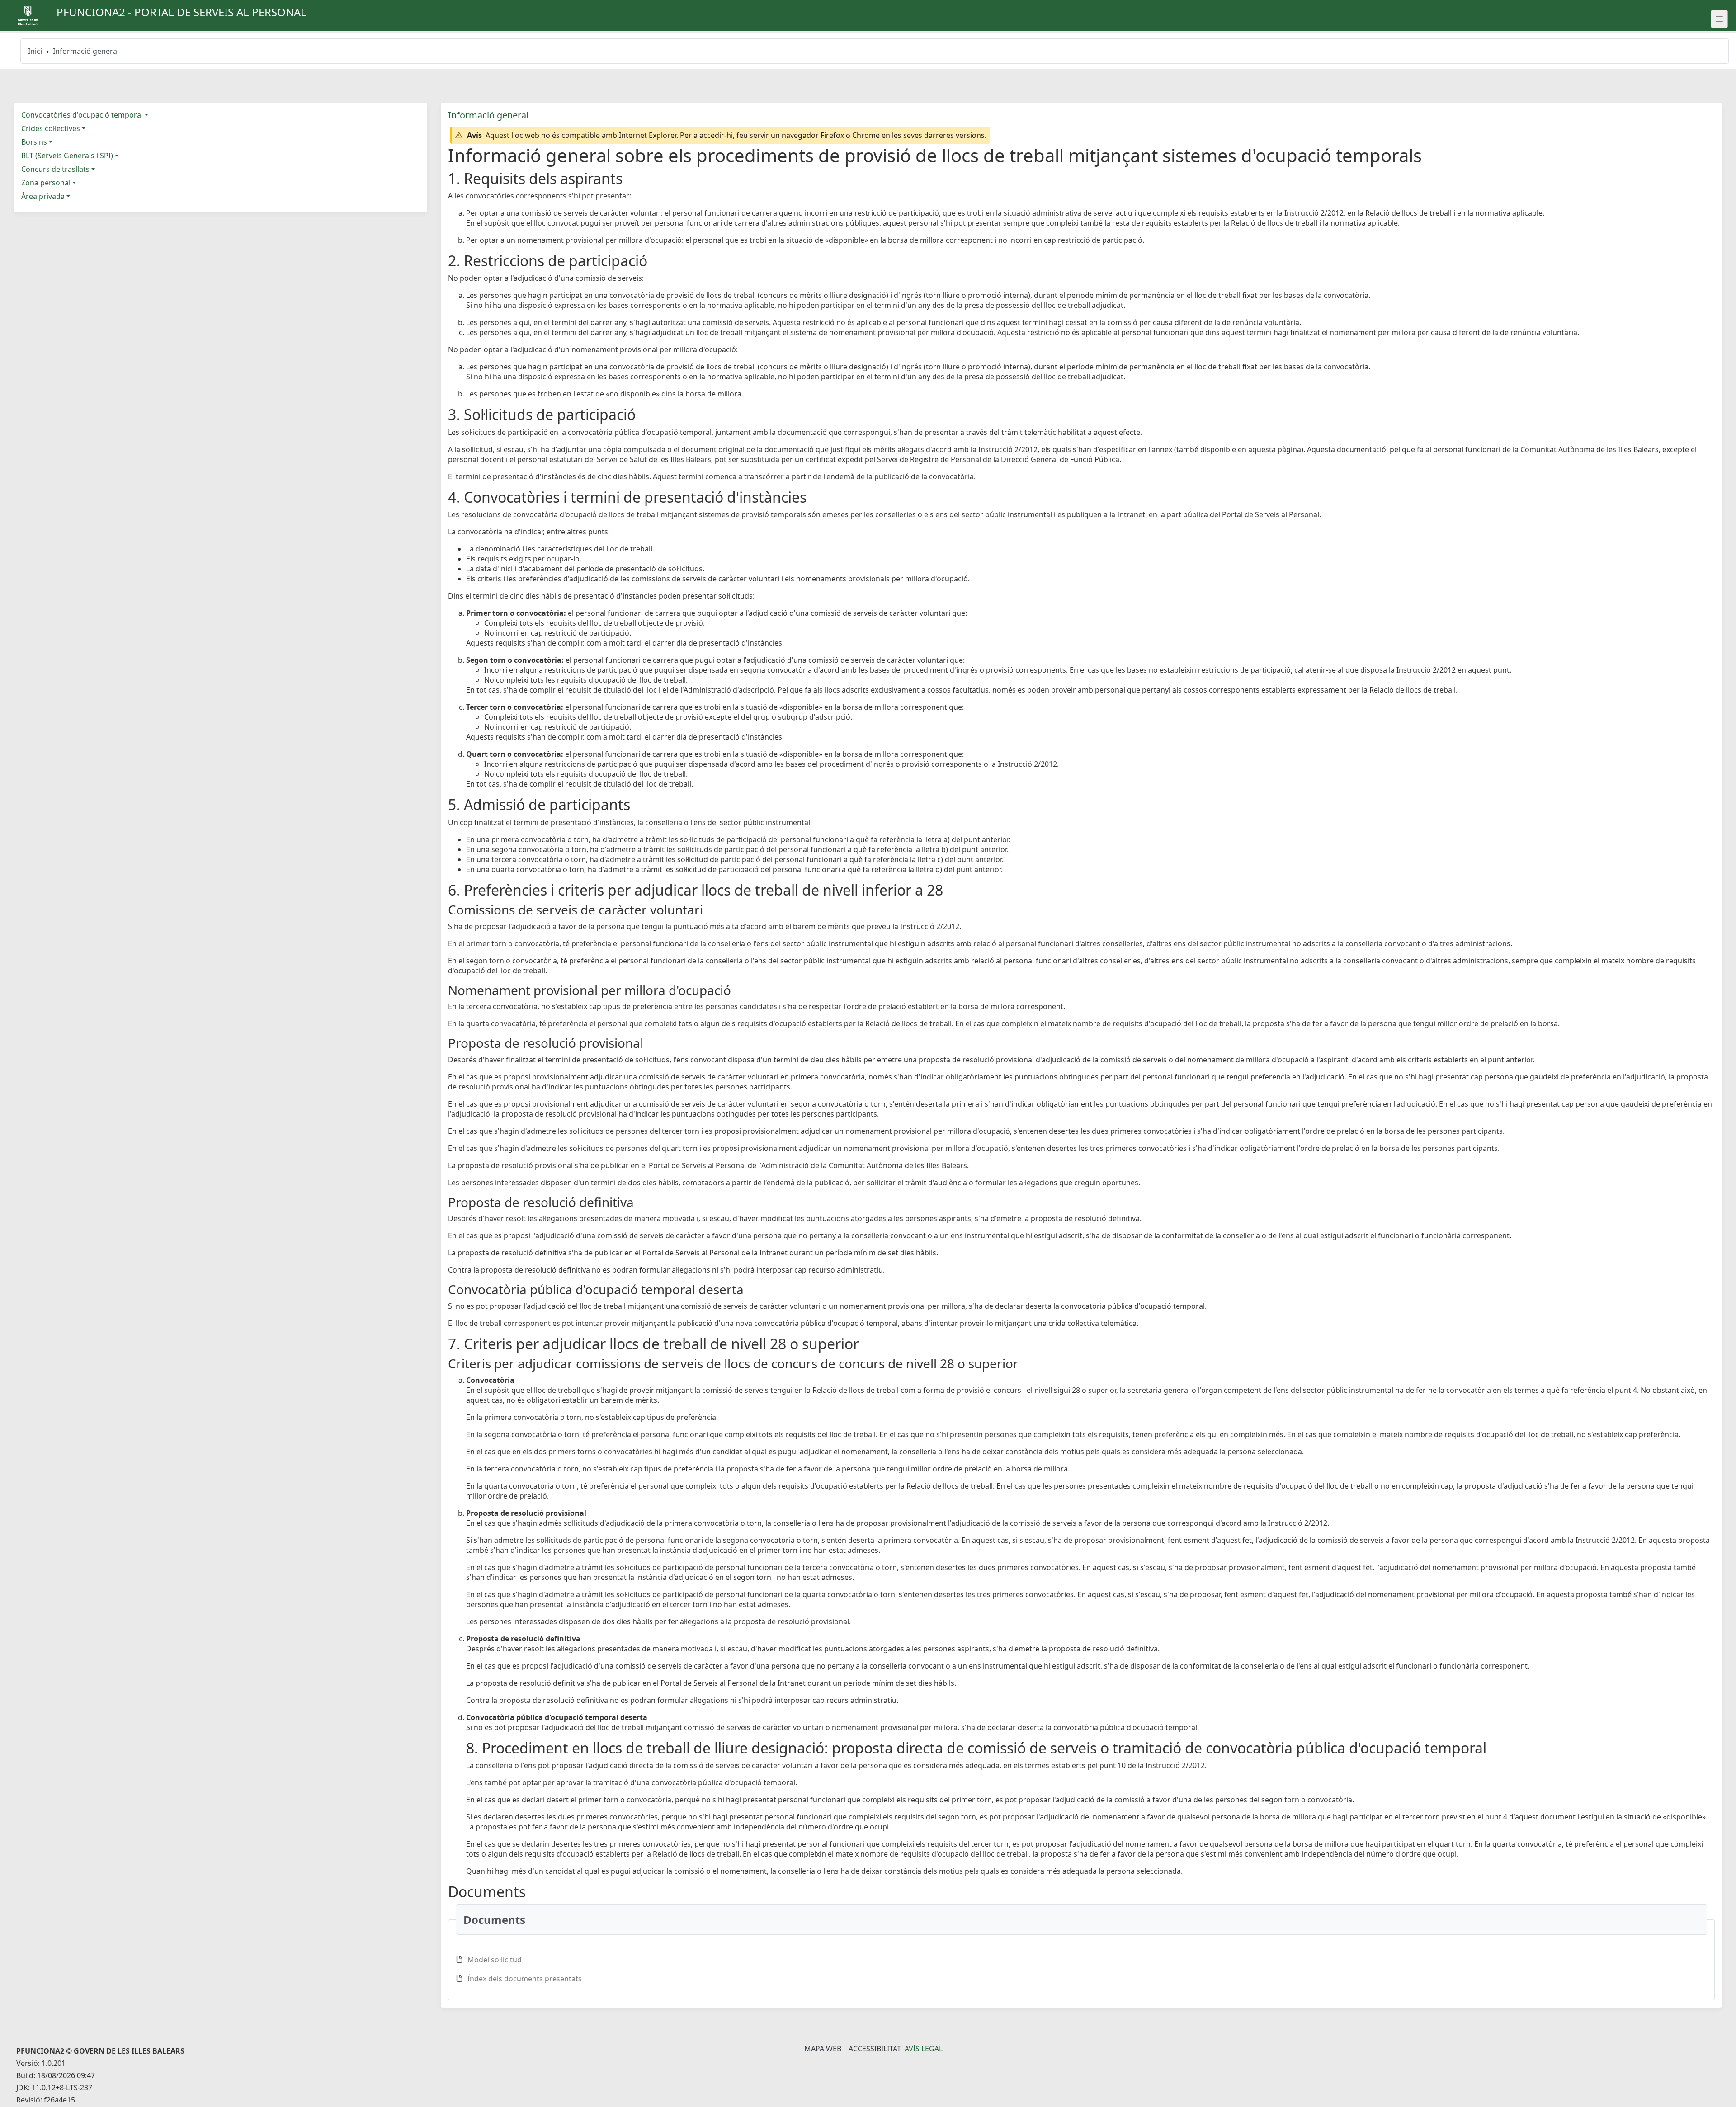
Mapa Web (823, 2049)
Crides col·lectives (51, 128)
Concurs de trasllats (55, 169)
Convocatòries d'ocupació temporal (82, 115)
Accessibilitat (875, 2049)
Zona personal (46, 183)
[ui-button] (1719, 19)
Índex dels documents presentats (525, 1979)
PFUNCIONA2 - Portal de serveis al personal (182, 12)
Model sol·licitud (495, 1960)
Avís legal (924, 2049)
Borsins (34, 142)
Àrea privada (43, 196)
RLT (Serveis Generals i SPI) (67, 156)
